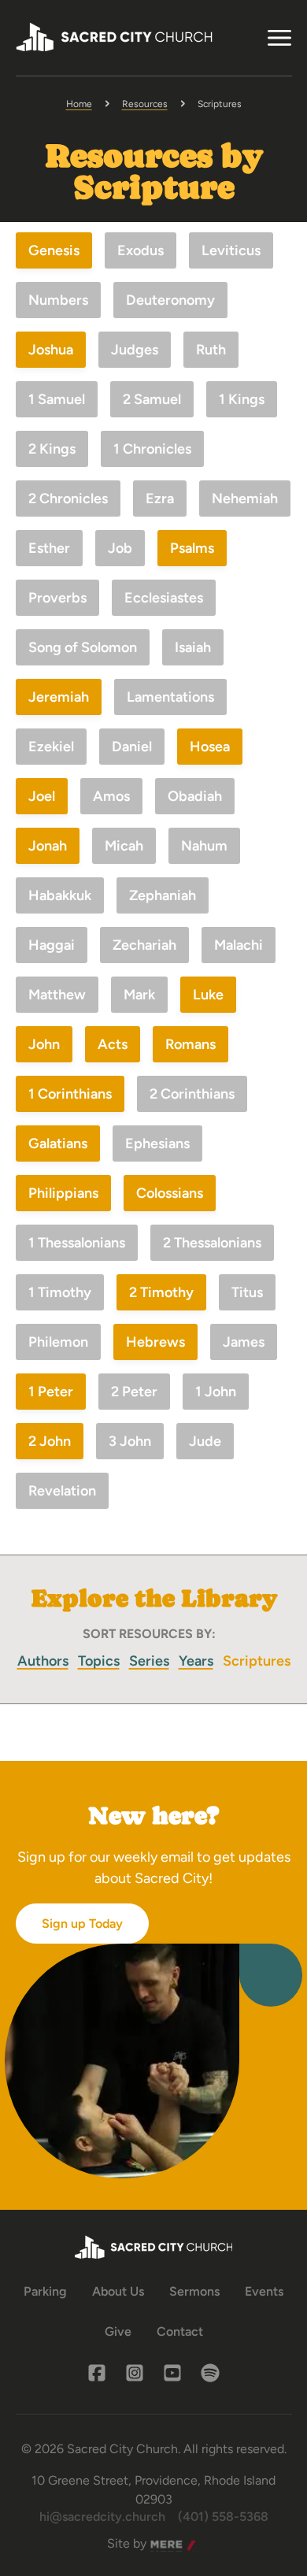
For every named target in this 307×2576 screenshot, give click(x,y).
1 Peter (51, 1392)
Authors (43, 1661)
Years (196, 1661)
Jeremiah (59, 697)
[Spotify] (210, 2373)
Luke (208, 995)
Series (149, 1661)
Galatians (58, 1143)
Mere (165, 2544)
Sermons (194, 2291)
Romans (190, 1044)
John (44, 1044)
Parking (45, 2291)
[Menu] (279, 38)
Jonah (48, 846)
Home (79, 104)
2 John (50, 1441)
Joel (42, 796)
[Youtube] (172, 2373)
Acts (113, 1044)
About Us (118, 2291)
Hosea (210, 747)
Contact (180, 2331)
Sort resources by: (149, 1634)
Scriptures (257, 1661)
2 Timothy (161, 1292)
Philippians (63, 1193)
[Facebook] (97, 2373)
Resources (145, 104)
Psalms (192, 548)
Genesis (54, 250)
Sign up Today (82, 1924)
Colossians (170, 1193)
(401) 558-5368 (223, 2517)
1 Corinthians (70, 1094)
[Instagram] (135, 2373)
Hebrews (155, 1342)
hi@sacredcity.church (102, 2517)
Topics (99, 1661)
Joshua (51, 350)
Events (264, 2291)
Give (118, 2331)
